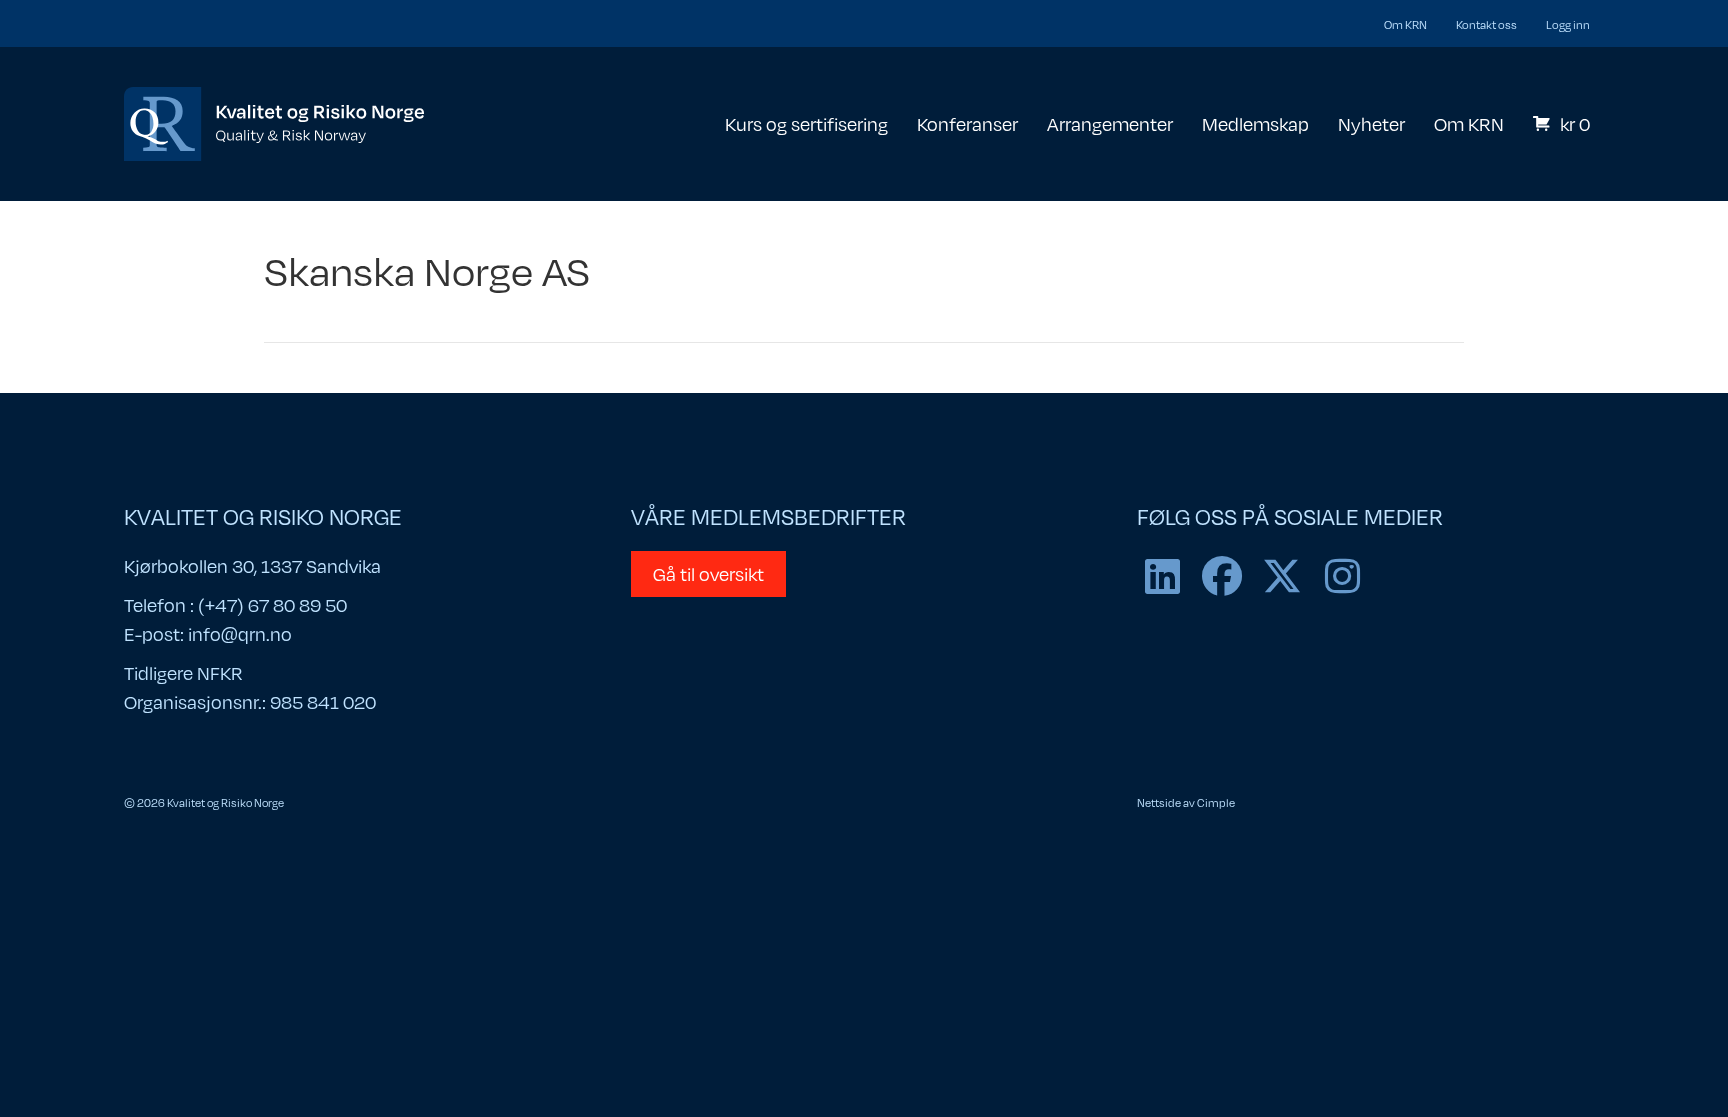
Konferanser (967, 123)
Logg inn (1568, 24)
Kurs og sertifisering (806, 123)
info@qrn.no (240, 633)
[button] (1162, 576)
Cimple (1216, 802)
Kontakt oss (1486, 24)
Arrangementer (1110, 123)
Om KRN (1405, 24)
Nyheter (1371, 123)
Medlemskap (1255, 123)
